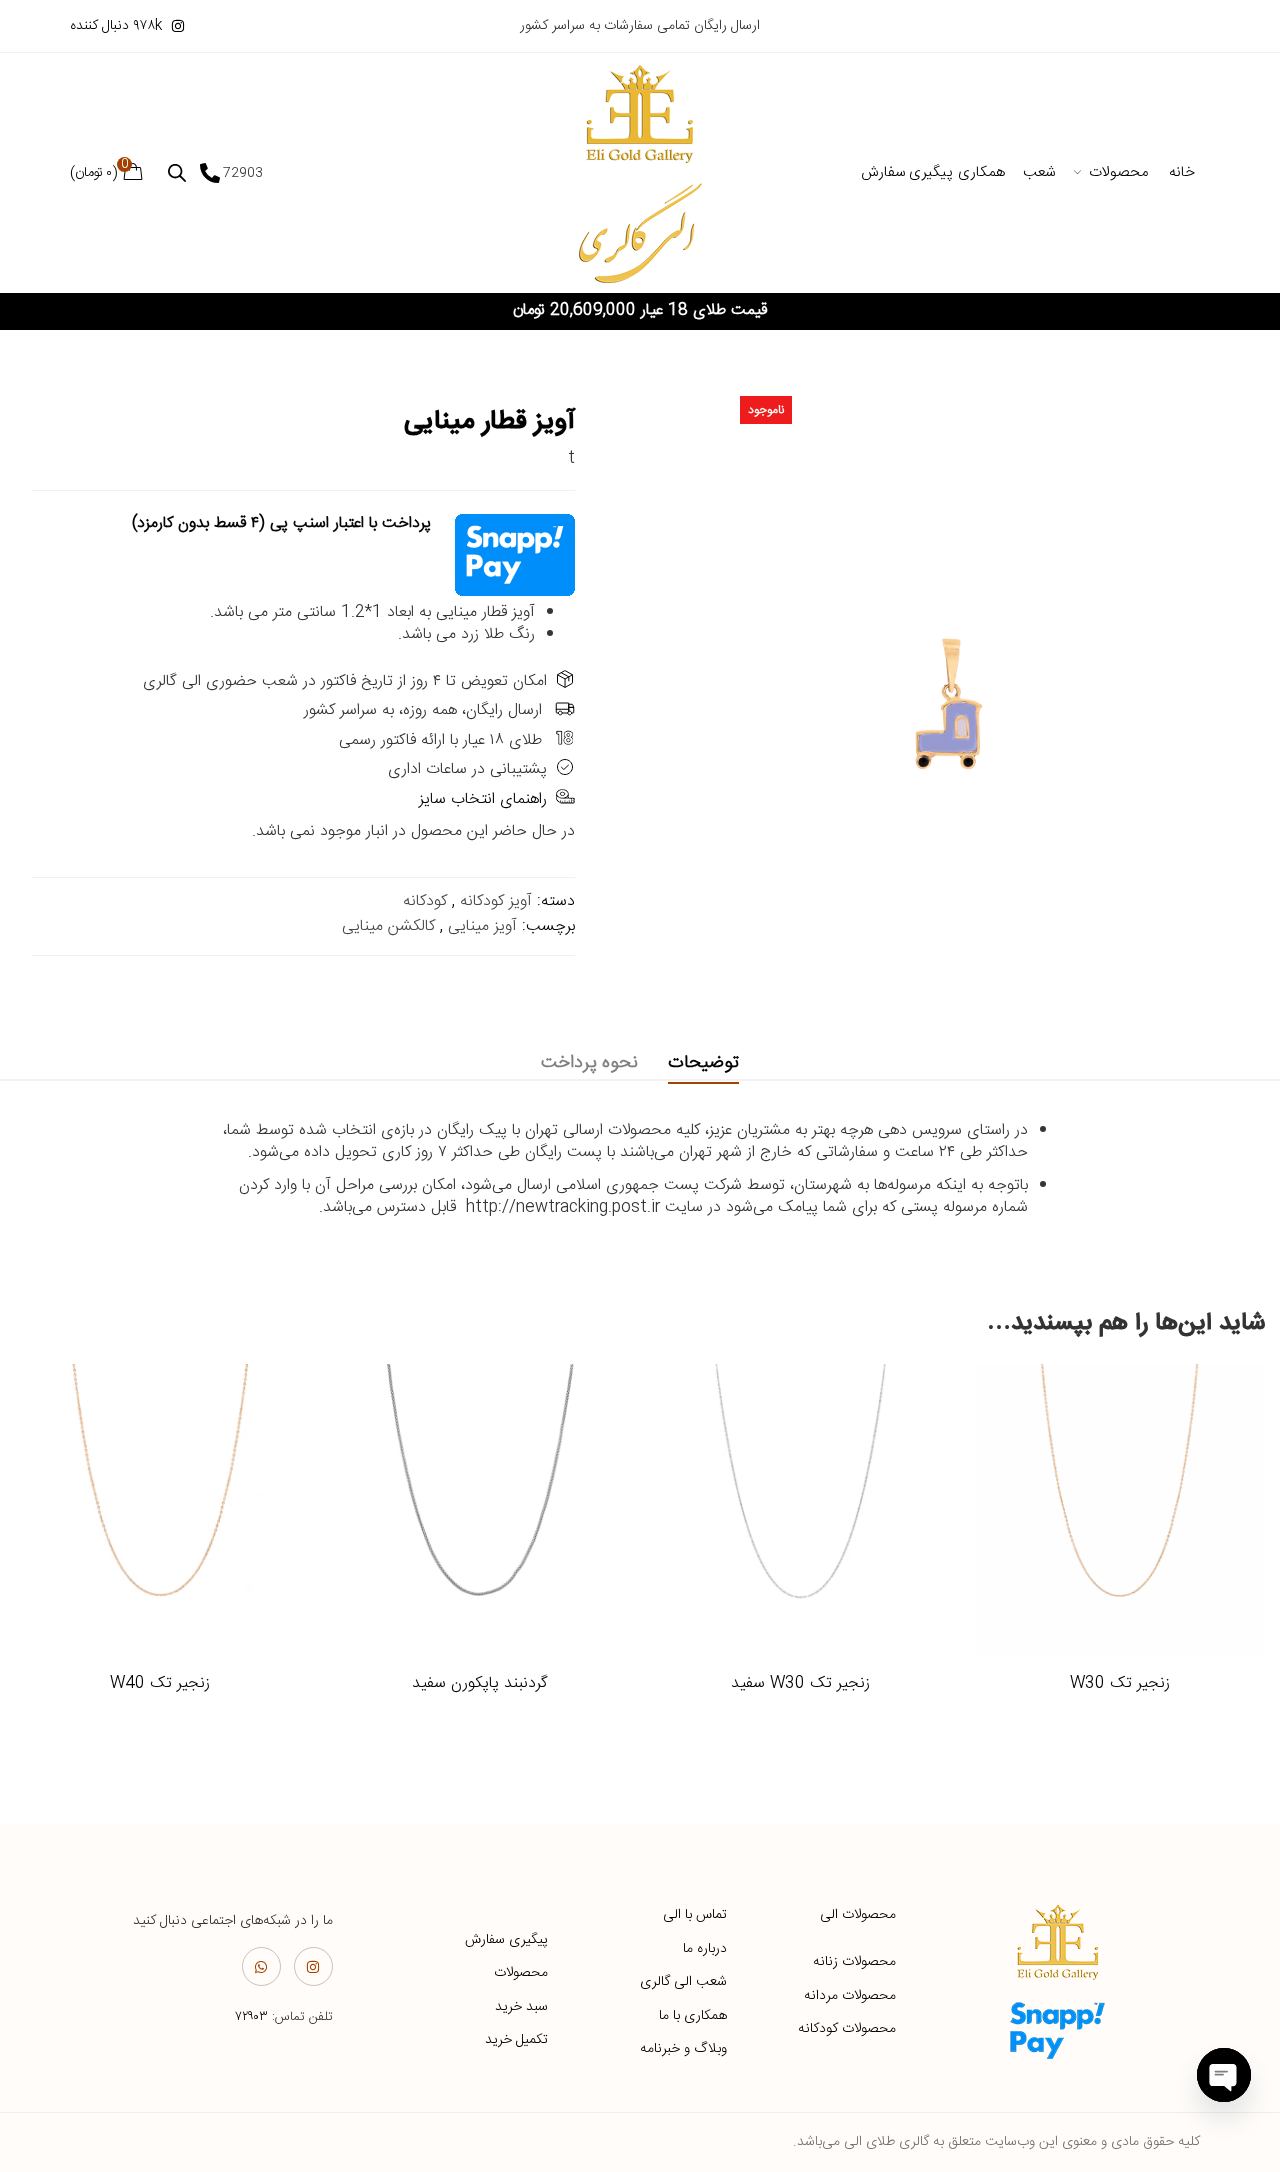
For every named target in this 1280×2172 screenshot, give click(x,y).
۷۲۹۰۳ (251, 2017)
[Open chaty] (1224, 2075)
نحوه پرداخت (589, 1063)
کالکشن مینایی (388, 926)
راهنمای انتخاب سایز (483, 799)
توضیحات (703, 1063)
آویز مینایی (482, 926)
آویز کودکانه (496, 901)
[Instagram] (313, 1966)
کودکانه (425, 901)
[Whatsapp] (261, 1966)
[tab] (703, 1063)
